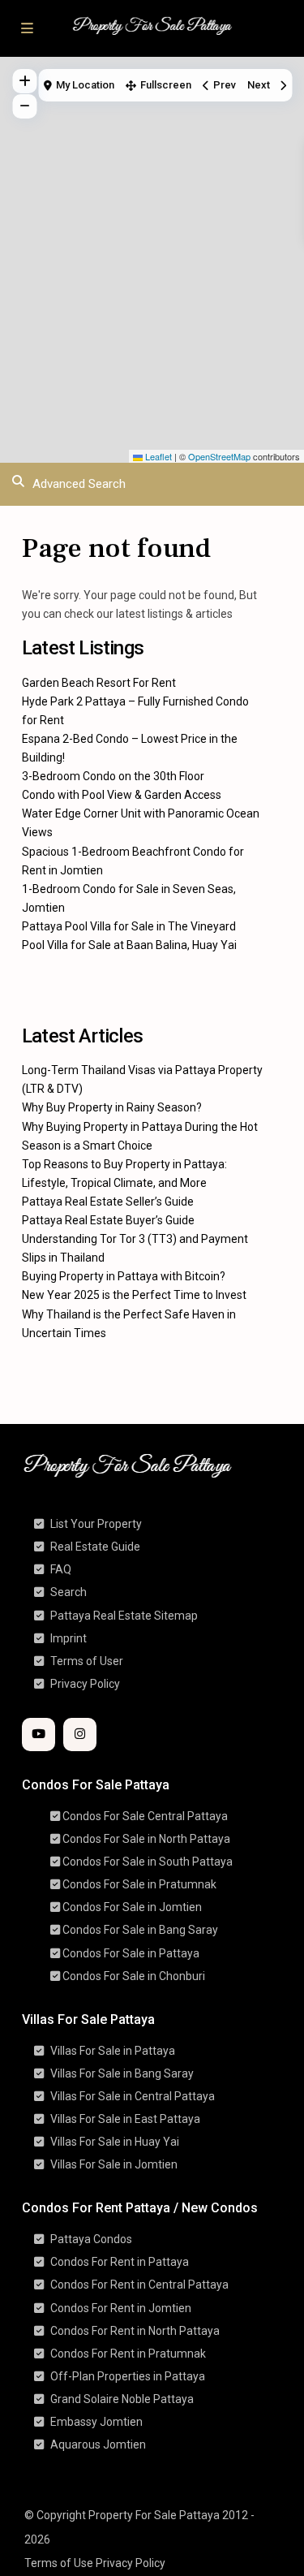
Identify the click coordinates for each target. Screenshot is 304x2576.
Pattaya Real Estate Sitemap (124, 1616)
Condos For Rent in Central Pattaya (139, 2285)
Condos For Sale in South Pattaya (148, 1862)
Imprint (69, 1638)
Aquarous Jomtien (98, 2444)
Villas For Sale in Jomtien (114, 2164)
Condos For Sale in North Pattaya (146, 1839)
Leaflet (157, 456)
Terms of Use (59, 2563)
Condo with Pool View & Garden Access (122, 795)
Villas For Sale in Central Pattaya (133, 2096)
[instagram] (80, 1735)
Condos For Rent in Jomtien (121, 2308)
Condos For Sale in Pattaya (131, 1953)
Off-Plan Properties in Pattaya (128, 2376)
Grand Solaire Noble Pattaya (122, 2399)
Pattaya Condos (91, 2239)
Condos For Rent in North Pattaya (135, 2331)
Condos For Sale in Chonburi (134, 1976)
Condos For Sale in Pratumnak (139, 1884)
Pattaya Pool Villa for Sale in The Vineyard (129, 926)
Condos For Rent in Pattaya (120, 2262)
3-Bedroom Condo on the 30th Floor (113, 776)
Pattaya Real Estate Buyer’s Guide (108, 1220)
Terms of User (87, 1661)
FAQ (61, 1569)
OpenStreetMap (219, 456)
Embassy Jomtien (96, 2422)
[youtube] (39, 1735)
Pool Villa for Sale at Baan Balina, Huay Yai (129, 945)
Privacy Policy (85, 1684)
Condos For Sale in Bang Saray (140, 1930)
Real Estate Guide (95, 1547)
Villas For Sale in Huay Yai (115, 2142)
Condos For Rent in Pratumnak (128, 2354)
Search (69, 1592)
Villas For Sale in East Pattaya (125, 2119)
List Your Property (96, 1524)
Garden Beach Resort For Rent (99, 683)
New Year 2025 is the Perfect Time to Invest (134, 1295)
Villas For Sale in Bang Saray (122, 2073)
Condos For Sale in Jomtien (132, 1907)
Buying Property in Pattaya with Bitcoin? (124, 1276)
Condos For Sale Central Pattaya (145, 1816)
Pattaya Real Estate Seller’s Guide (108, 1202)
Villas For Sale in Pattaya (113, 2051)
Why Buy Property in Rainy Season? (112, 1107)
